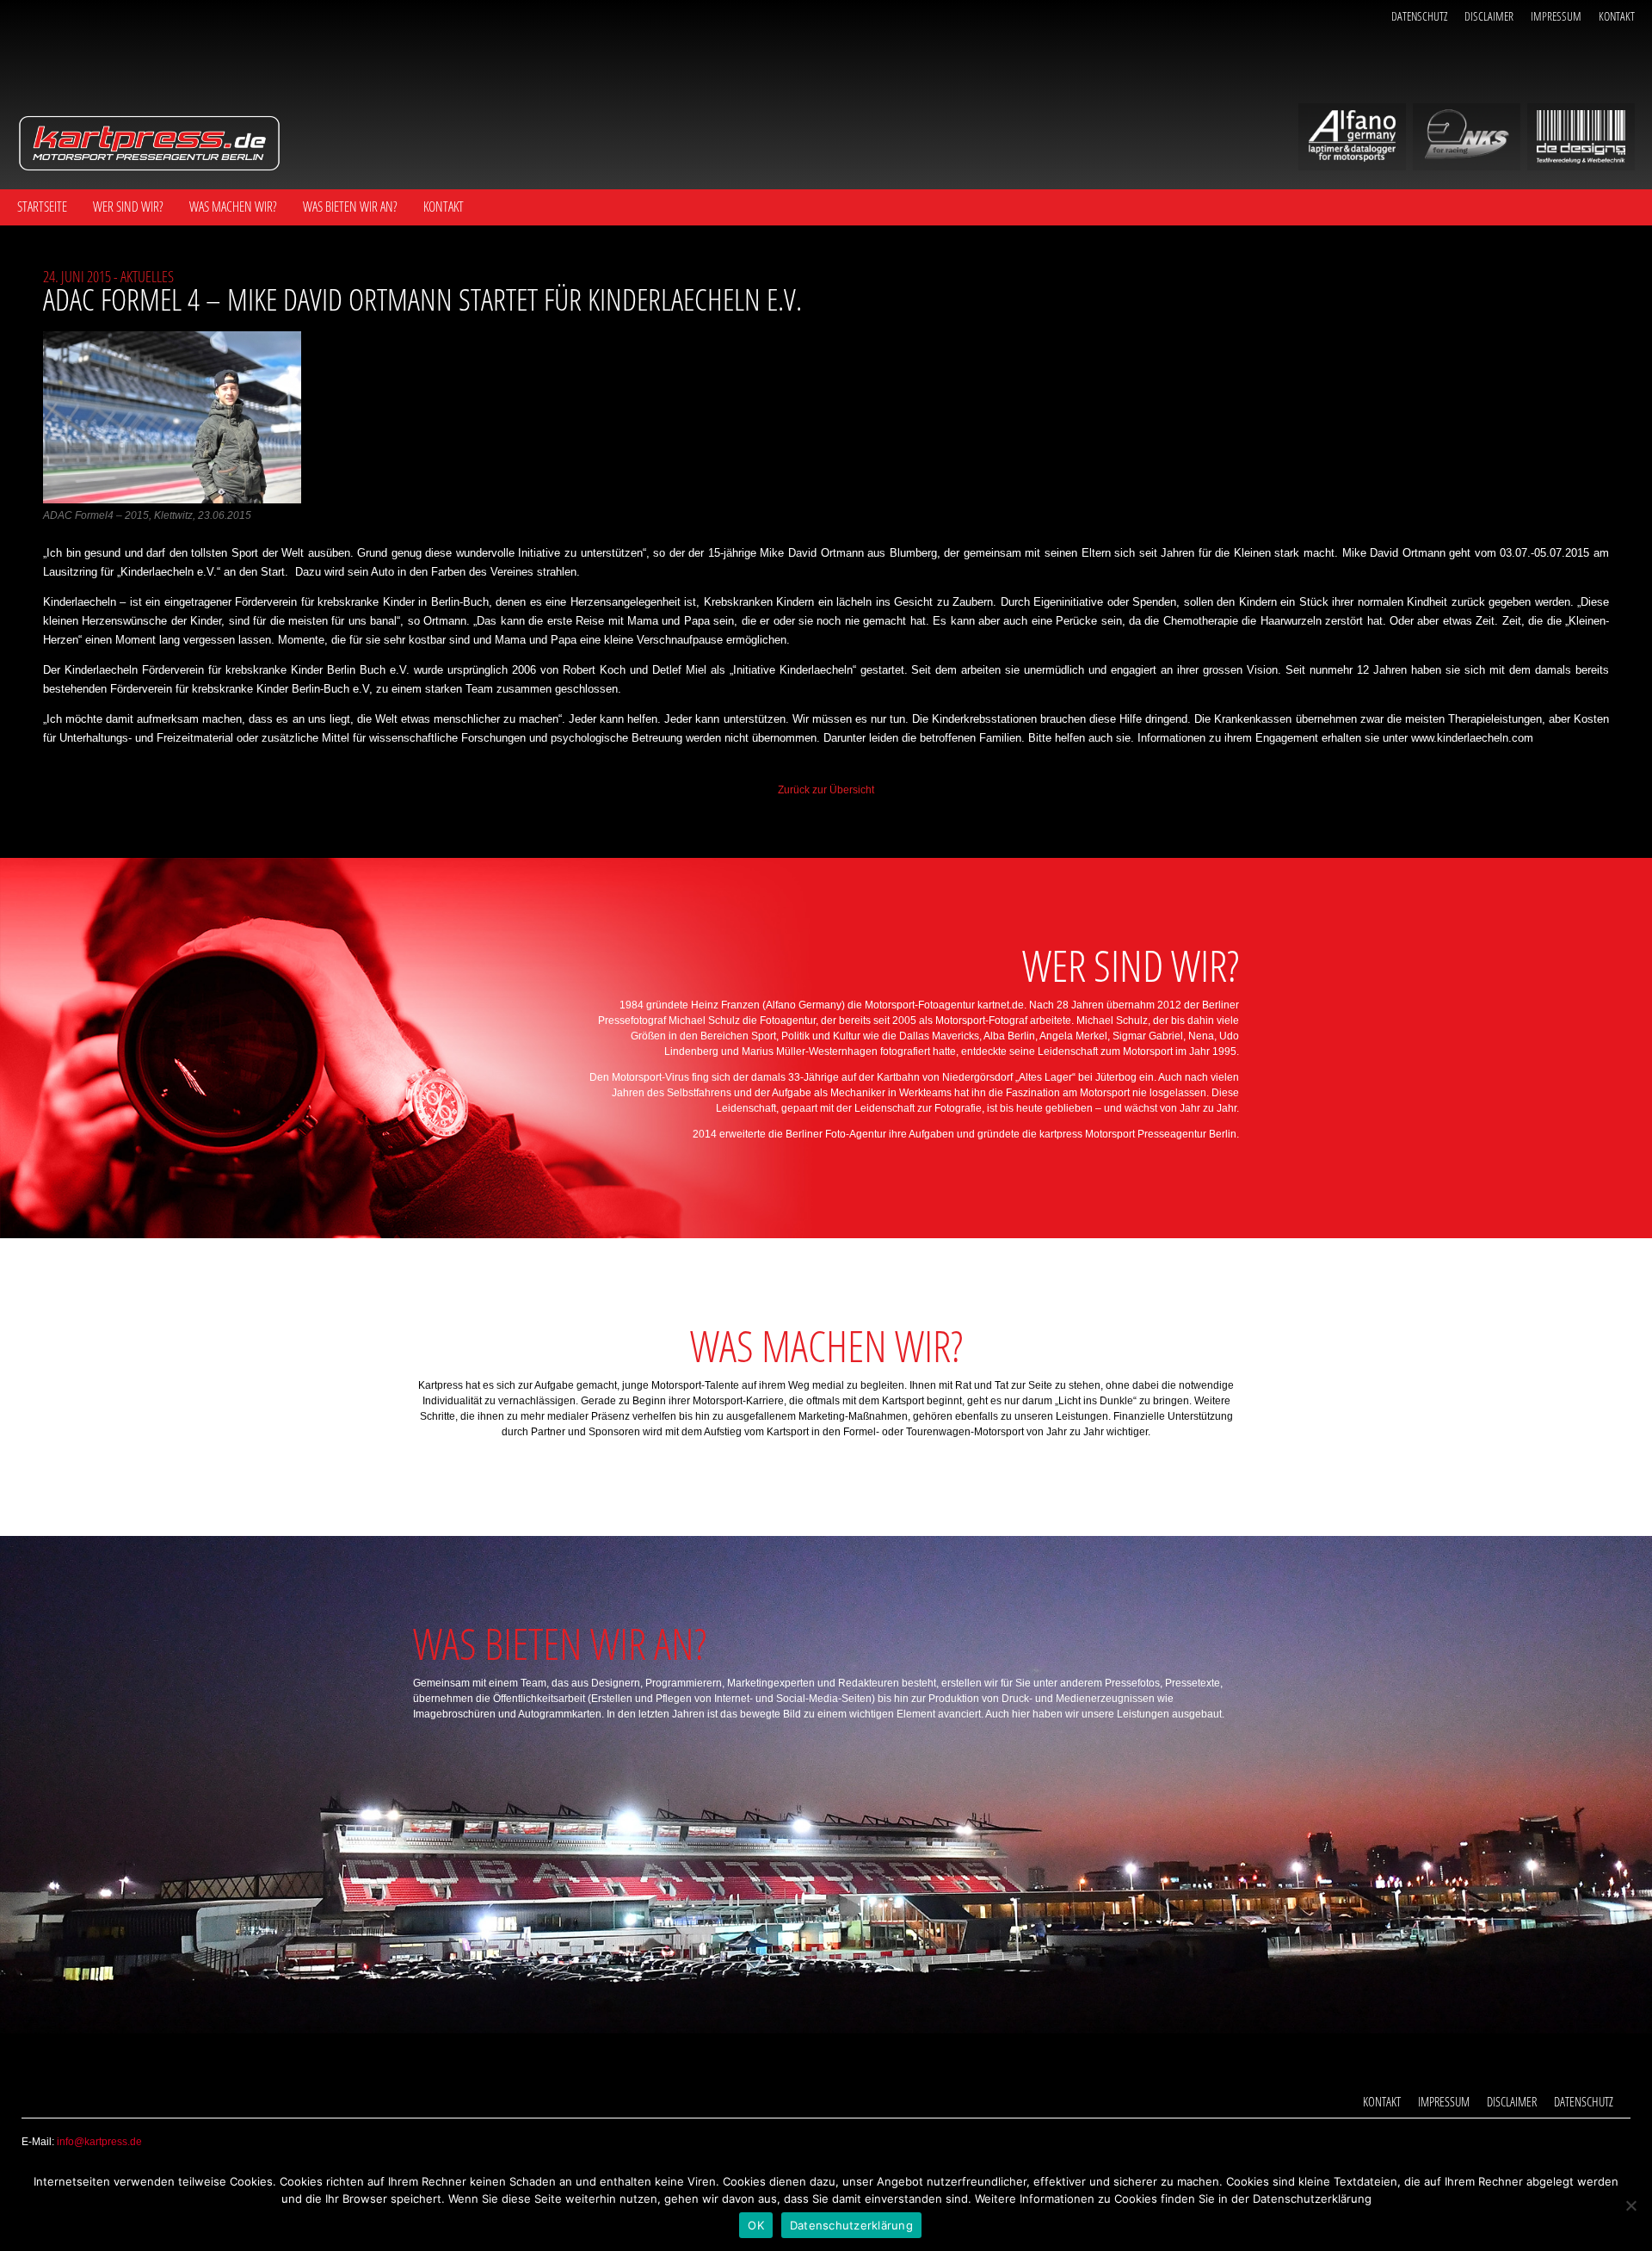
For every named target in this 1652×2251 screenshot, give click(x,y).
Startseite (42, 207)
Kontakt (1617, 16)
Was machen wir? (233, 207)
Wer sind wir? (128, 207)
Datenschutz (1419, 16)
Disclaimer (1489, 16)
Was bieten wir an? (350, 207)
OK (756, 2225)
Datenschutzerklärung (851, 2225)
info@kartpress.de (99, 2142)
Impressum (1556, 16)
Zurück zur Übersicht (826, 790)
